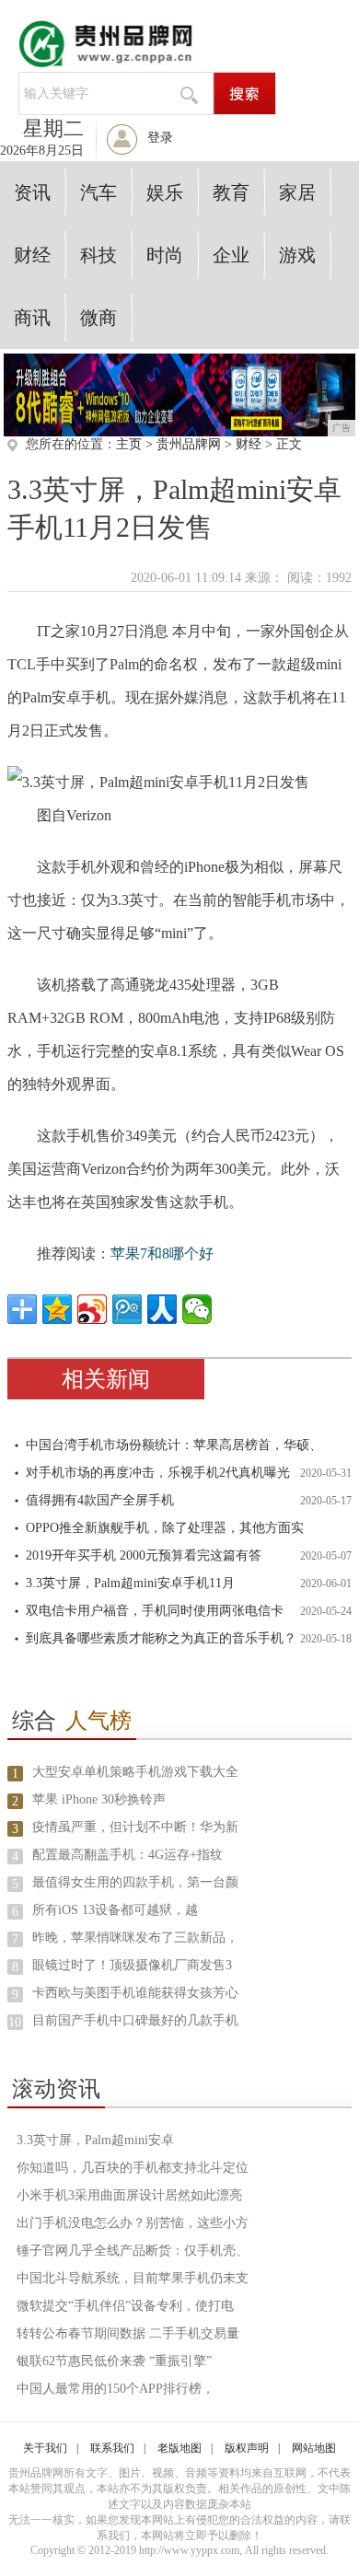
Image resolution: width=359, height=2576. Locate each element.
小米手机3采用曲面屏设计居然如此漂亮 (129, 2195)
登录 (160, 138)
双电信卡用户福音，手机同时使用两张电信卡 (155, 1611)
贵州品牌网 (189, 444)
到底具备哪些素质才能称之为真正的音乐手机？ (161, 1638)
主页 (129, 444)
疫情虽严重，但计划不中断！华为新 (135, 1827)
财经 (32, 255)
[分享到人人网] (162, 1309)
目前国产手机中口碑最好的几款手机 (135, 2020)
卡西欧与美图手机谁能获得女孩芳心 (135, 1993)
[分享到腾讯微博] (127, 1309)
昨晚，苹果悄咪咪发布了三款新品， (135, 1938)
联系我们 (112, 2448)
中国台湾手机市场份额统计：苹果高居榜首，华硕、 (174, 1445)
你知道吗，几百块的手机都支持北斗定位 (133, 2168)
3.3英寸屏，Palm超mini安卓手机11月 (130, 1583)
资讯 (32, 192)
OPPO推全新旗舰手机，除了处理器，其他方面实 (165, 1528)
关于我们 (45, 2448)
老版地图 (179, 2448)
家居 (297, 192)
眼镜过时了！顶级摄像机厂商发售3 (132, 1965)
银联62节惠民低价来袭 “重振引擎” (114, 2361)
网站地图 (314, 2448)
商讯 (32, 318)
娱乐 (165, 192)
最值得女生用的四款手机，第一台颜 (135, 1882)
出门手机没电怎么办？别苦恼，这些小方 (133, 2223)
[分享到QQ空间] (57, 1309)
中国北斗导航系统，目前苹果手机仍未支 (133, 2278)
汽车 (98, 192)
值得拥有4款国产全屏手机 (100, 1500)
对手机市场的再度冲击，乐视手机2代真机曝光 (158, 1473)
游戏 (297, 255)
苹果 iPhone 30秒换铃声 (99, 1799)
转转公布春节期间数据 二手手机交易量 (128, 2333)
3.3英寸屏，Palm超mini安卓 (95, 2140)
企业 (231, 255)
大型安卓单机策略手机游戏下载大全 (135, 1772)
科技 (98, 255)
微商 (98, 318)
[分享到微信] (197, 1309)
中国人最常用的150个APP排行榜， (116, 2389)
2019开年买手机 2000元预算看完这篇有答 (144, 1555)
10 (15, 2022)
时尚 (165, 255)
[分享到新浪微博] (92, 1309)
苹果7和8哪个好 (162, 1253)
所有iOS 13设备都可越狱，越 (115, 1910)
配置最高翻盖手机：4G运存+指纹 (127, 1855)
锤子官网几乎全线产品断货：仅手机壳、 (133, 2251)
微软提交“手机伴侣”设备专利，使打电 (125, 2306)
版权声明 (247, 2448)
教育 (231, 192)
